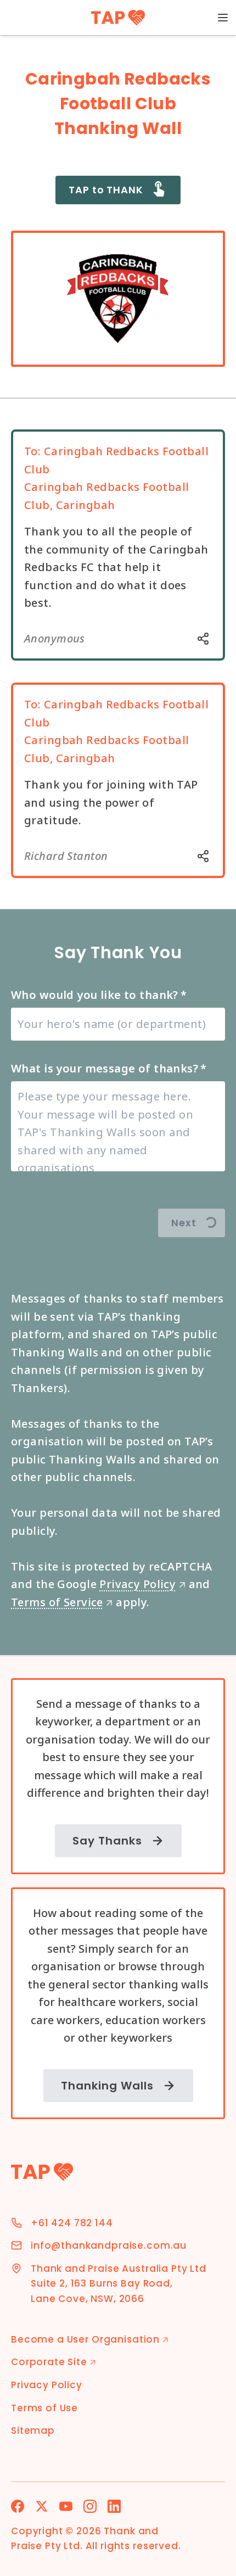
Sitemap (33, 2430)
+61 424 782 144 (72, 2223)
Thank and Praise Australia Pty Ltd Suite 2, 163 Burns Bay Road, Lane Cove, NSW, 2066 (119, 2284)
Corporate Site (54, 2362)
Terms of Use (44, 2408)
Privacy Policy (142, 1584)
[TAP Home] (118, 18)
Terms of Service (62, 1602)
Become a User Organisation (90, 2339)
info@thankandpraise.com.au (109, 2245)
